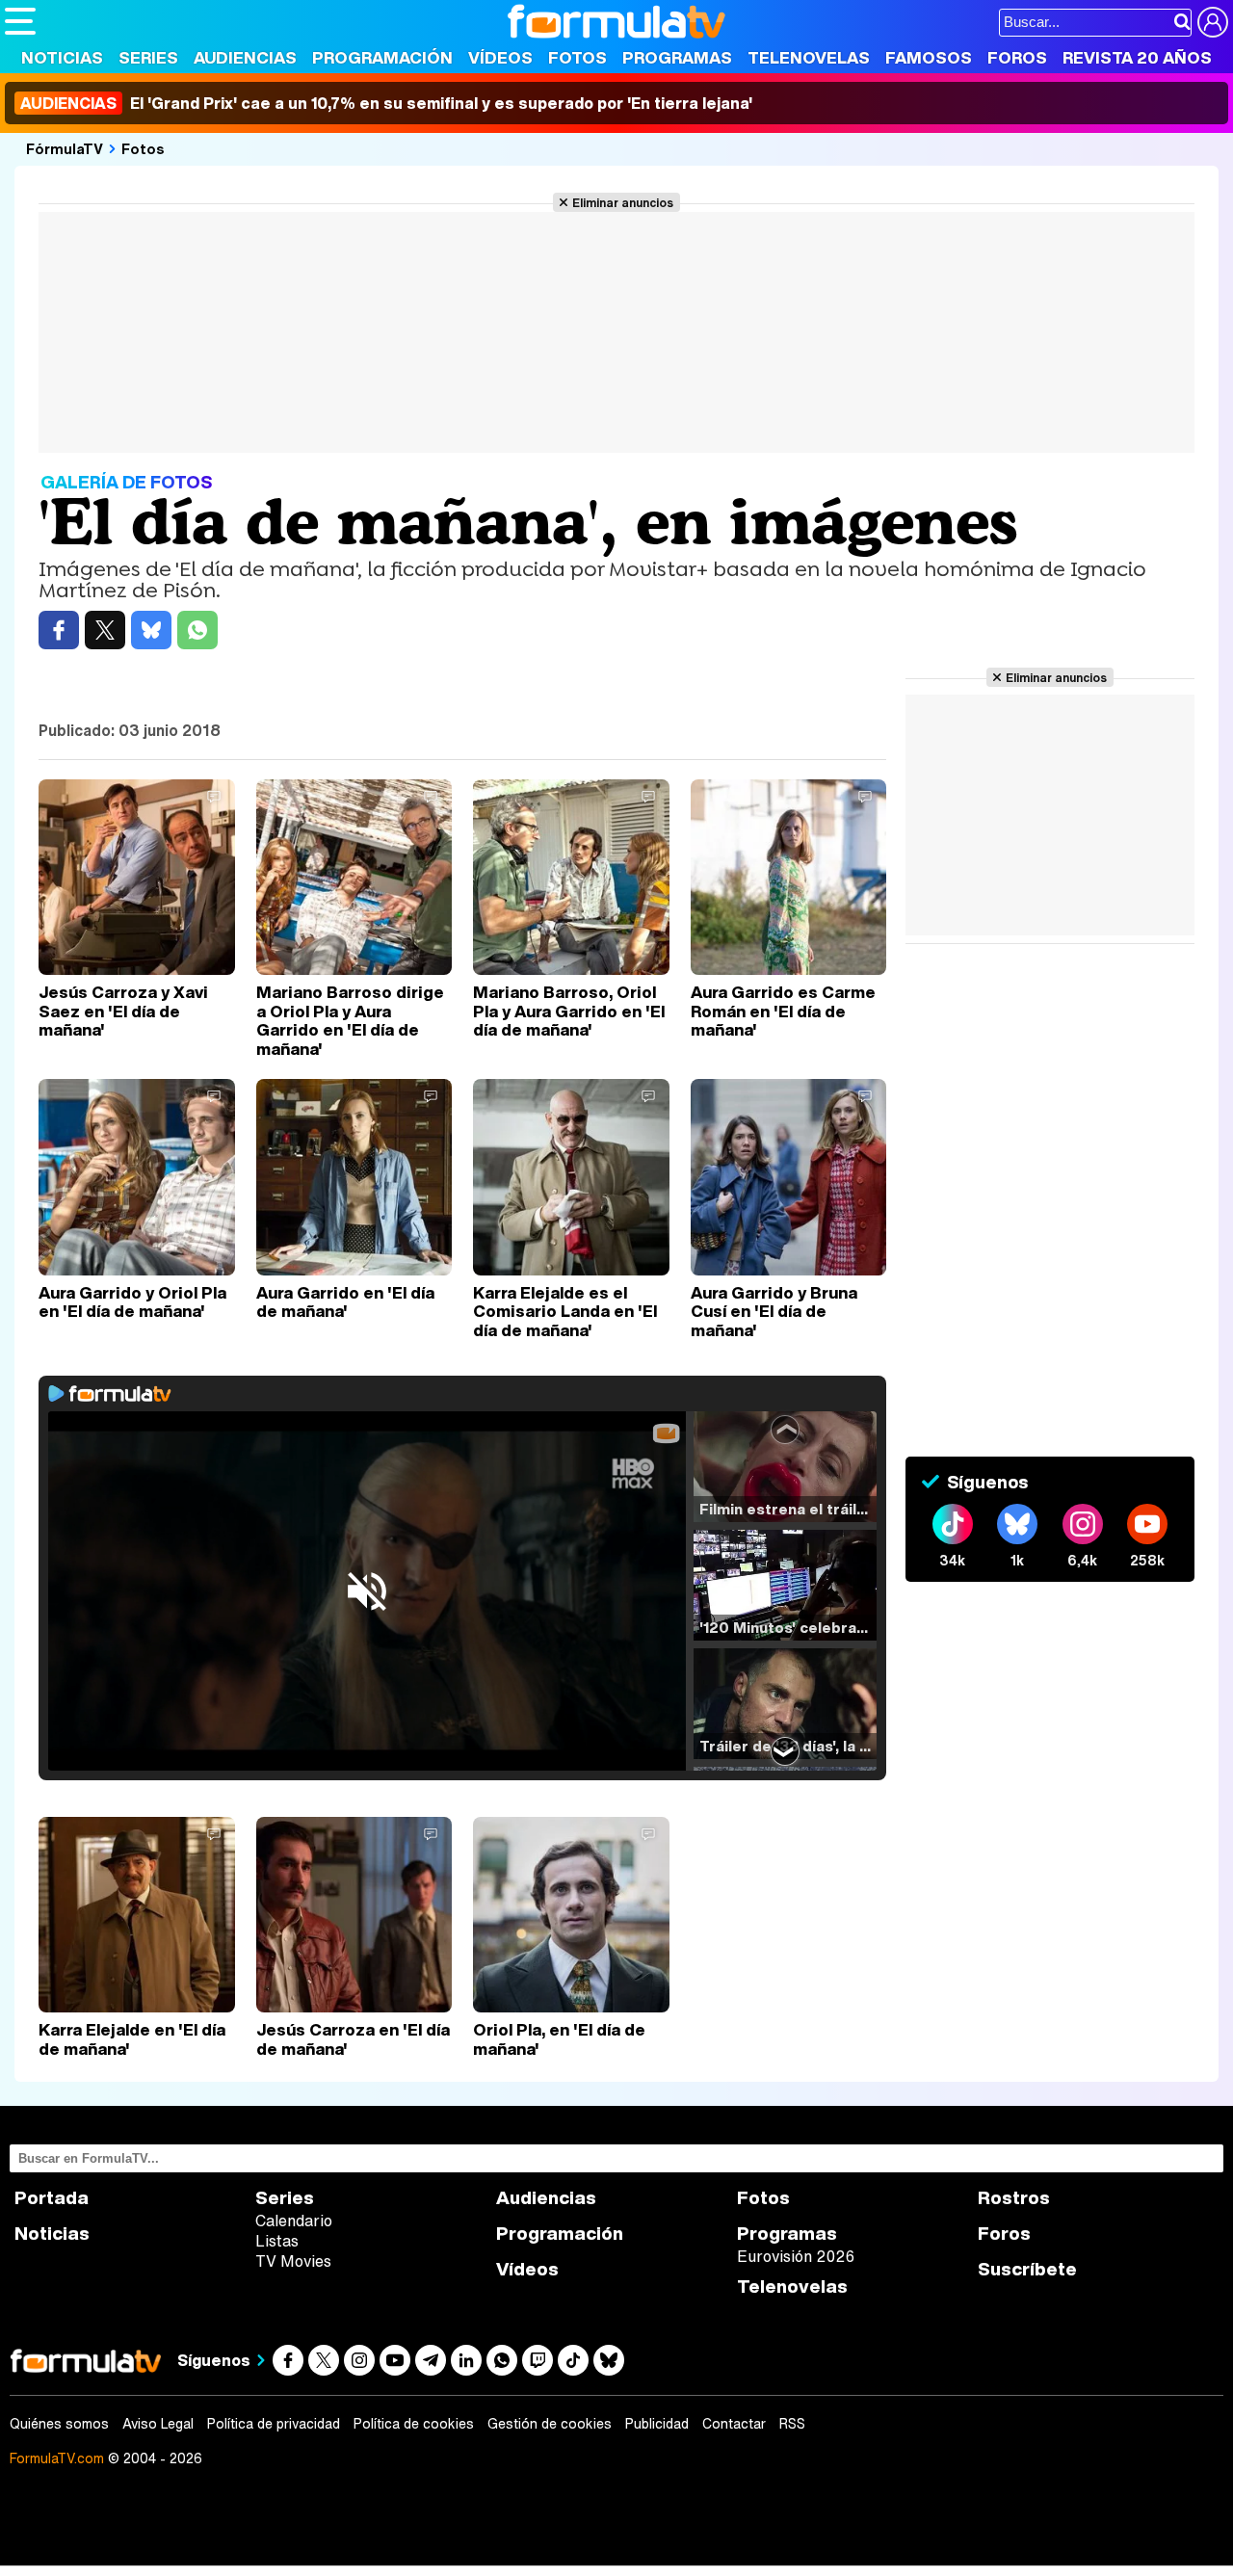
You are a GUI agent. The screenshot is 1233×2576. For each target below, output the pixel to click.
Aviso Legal (158, 2424)
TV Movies (293, 2261)
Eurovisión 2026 (796, 2256)
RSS (792, 2424)
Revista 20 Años (1137, 57)
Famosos (929, 57)
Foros (1017, 57)
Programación (382, 57)
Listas (277, 2241)
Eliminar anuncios (623, 202)
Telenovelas (809, 57)
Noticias (62, 57)
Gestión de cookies (550, 2424)
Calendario (294, 2221)
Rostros (1014, 2198)
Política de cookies (414, 2424)
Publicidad (657, 2424)
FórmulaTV (65, 148)
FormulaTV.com (57, 2458)
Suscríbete (1027, 2269)
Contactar (734, 2424)
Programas (677, 57)
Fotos (577, 57)
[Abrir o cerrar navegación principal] (20, 21)
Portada (52, 2198)
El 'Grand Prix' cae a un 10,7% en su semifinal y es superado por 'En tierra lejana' (386, 103)
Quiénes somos (59, 2424)
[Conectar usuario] (1213, 22)
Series (148, 57)
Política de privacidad (274, 2424)
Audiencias (245, 57)
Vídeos (500, 57)
